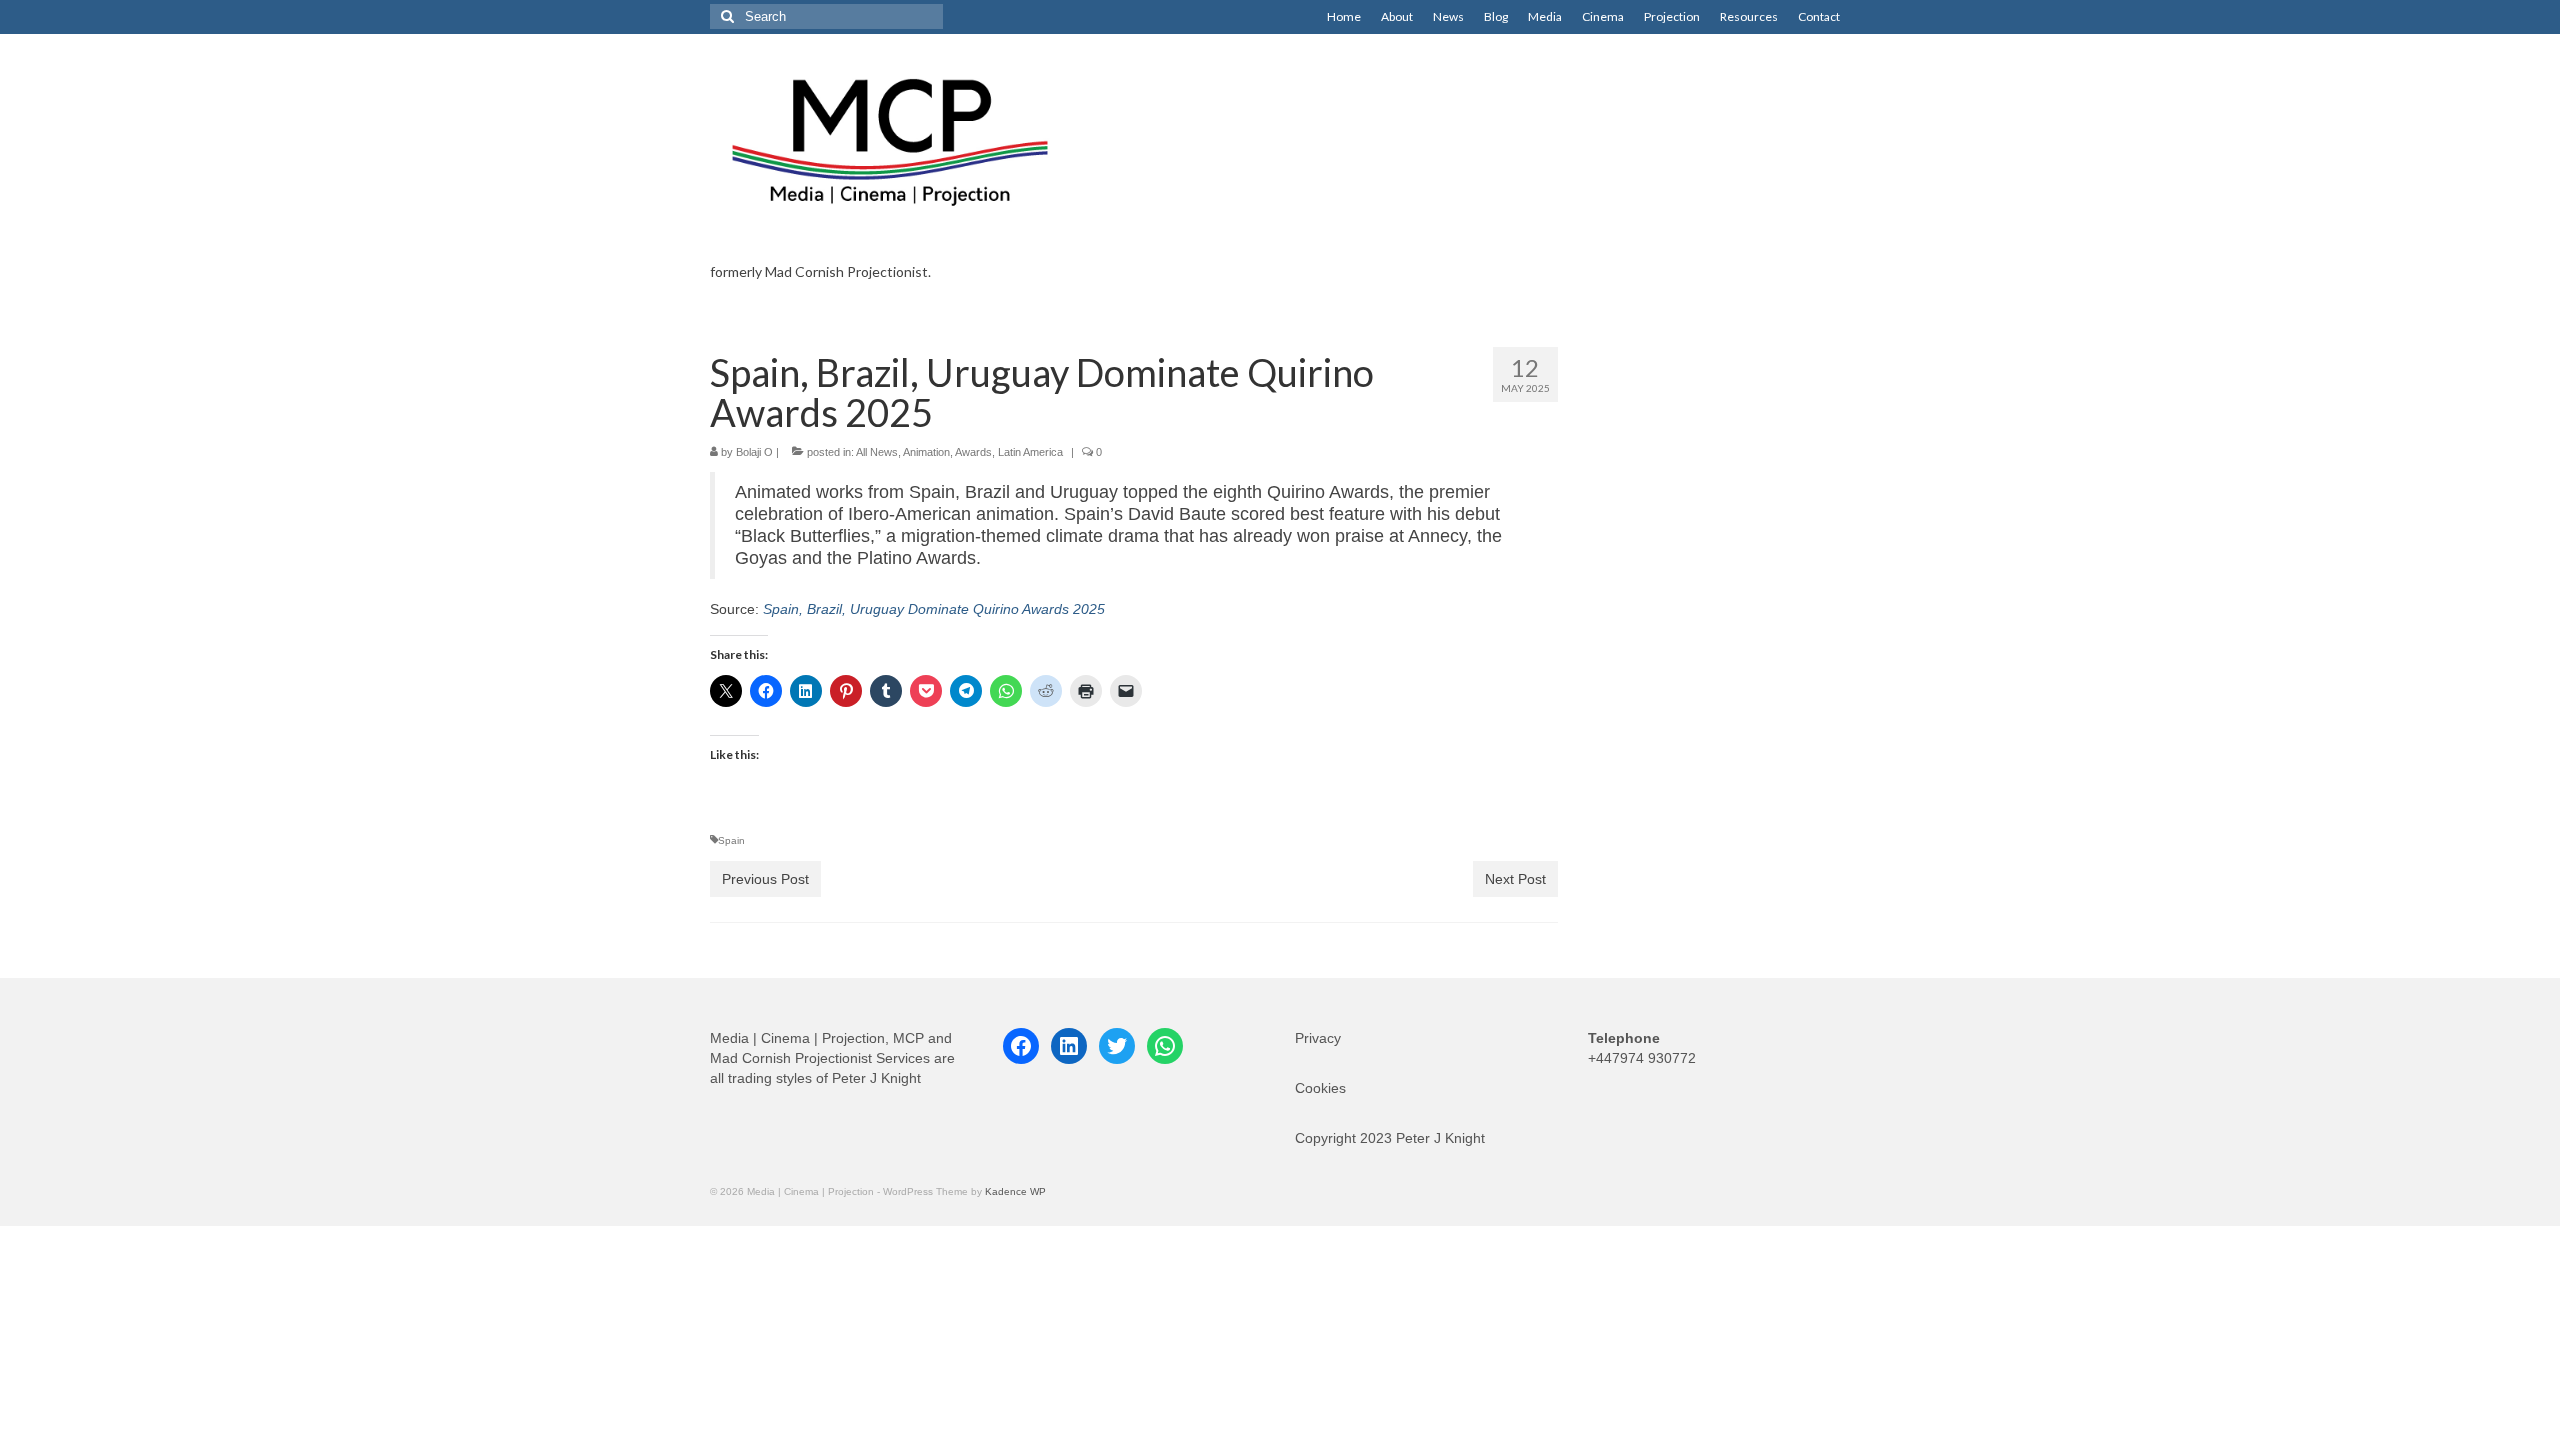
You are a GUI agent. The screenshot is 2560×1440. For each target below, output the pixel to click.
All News (877, 452)
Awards (973, 452)
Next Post (1515, 879)
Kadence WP (1015, 1191)
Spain (731, 840)
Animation (926, 452)
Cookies (1320, 1088)
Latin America (1030, 452)
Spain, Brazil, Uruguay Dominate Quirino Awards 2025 (934, 609)
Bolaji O (754, 452)
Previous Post (765, 879)
